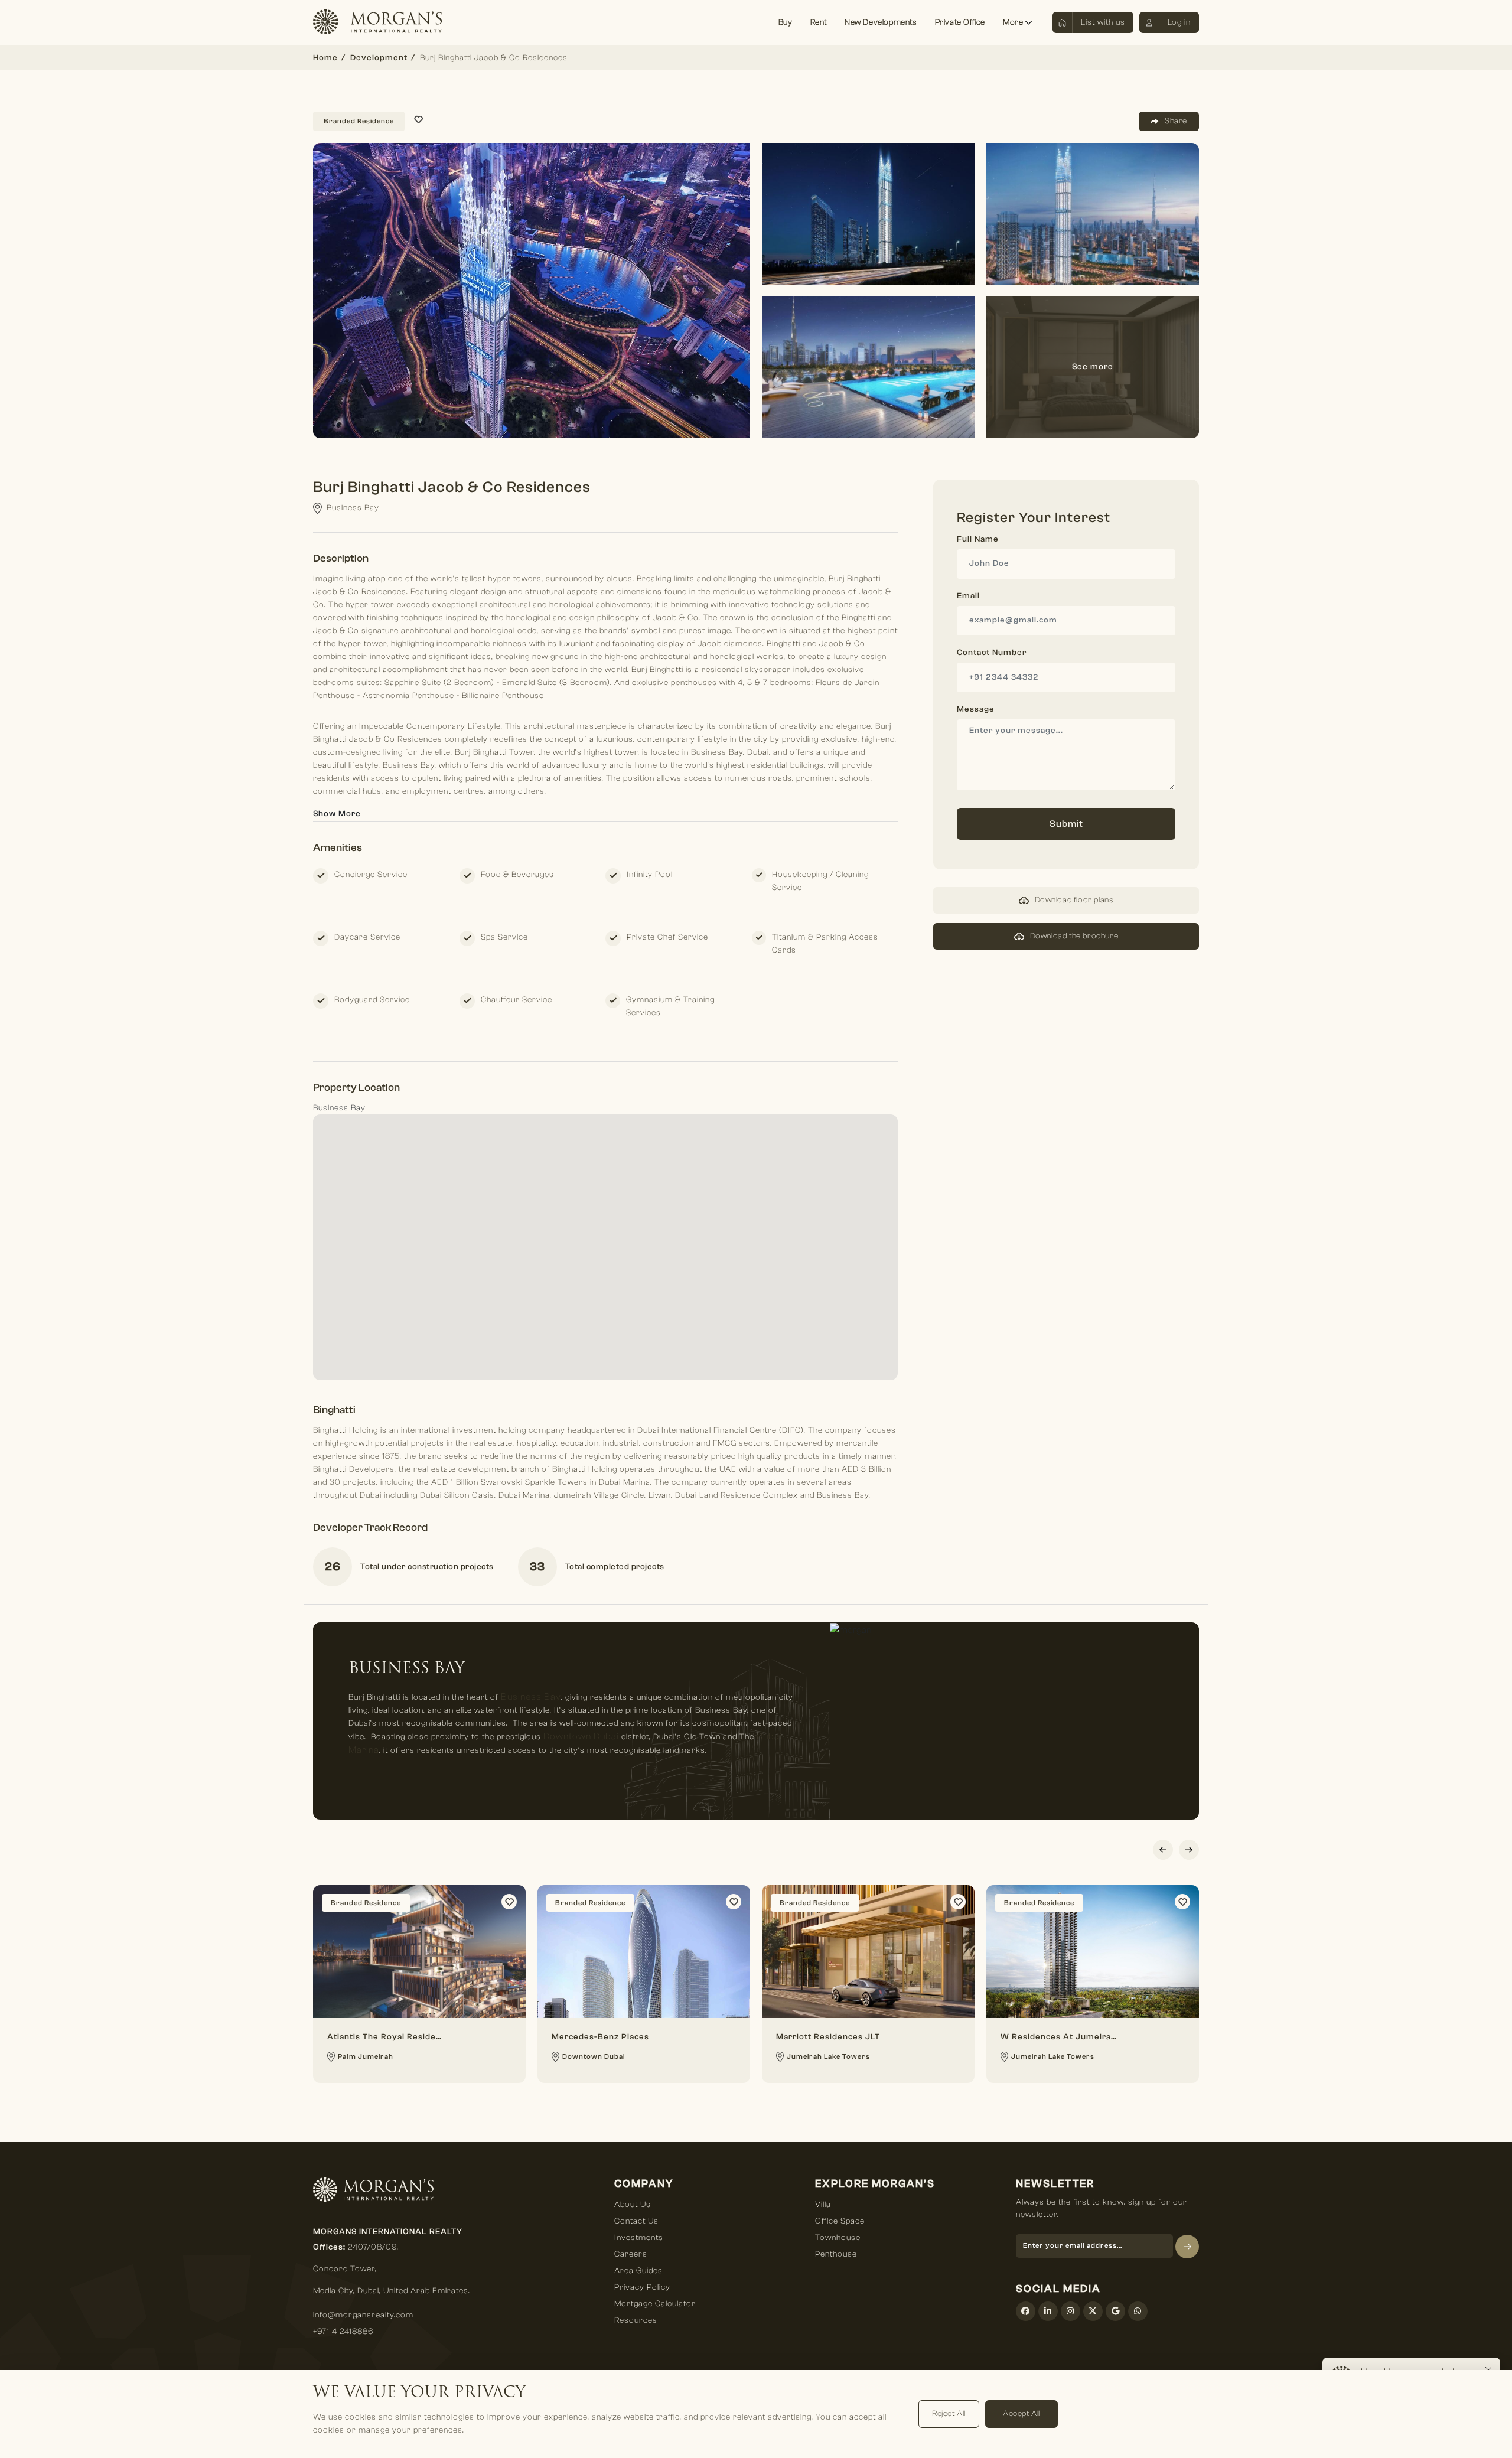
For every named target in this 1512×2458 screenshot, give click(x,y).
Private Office (960, 22)
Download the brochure (1074, 936)
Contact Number (992, 653)
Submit (1066, 824)
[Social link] (1026, 2311)
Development (379, 58)
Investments (639, 2238)
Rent (819, 22)
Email (968, 596)
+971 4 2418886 (343, 2332)
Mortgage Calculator (655, 2304)
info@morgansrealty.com (363, 2315)
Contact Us (636, 2221)
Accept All (1021, 2414)
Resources (636, 2320)
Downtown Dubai (581, 1736)
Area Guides (638, 2271)
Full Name (978, 539)
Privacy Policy (642, 2287)
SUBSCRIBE (1187, 2247)
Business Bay (531, 1697)
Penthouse (836, 2254)
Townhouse (838, 2238)
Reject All (949, 2414)
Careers (631, 2254)
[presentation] (1163, 1850)
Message (976, 709)
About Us (633, 2205)
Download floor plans (1074, 900)
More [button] (1014, 22)
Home (325, 58)
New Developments (881, 22)
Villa (823, 2205)
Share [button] (1176, 121)
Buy (786, 22)
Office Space (840, 2221)
